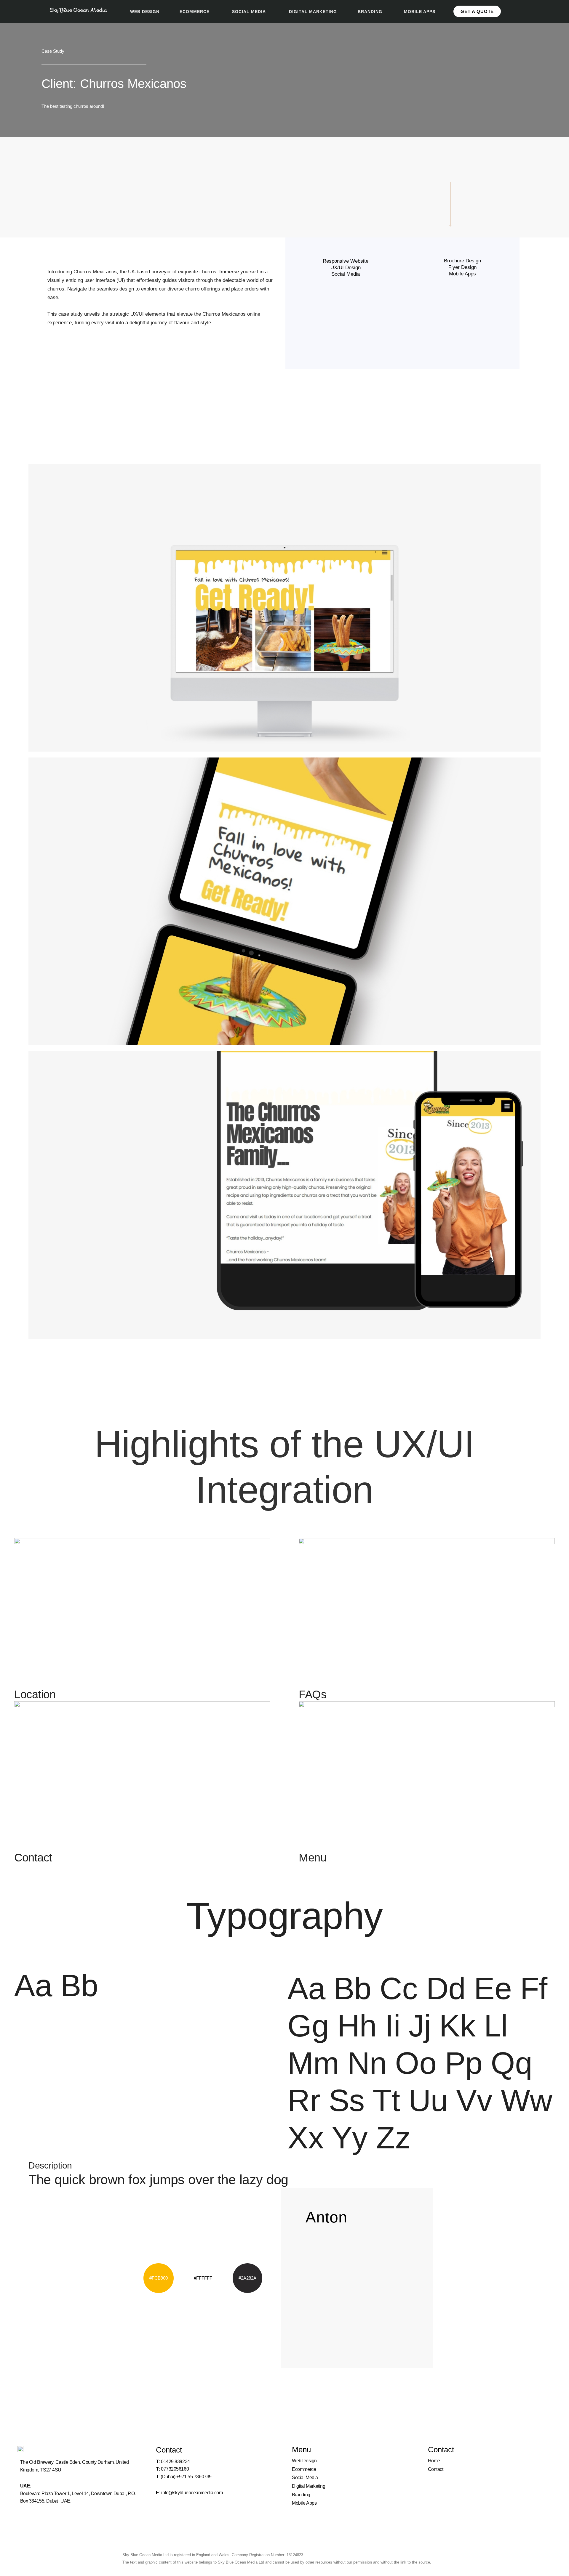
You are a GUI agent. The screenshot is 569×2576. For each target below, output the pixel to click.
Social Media (305, 2478)
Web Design (304, 2461)
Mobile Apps (304, 2503)
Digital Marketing (309, 2486)
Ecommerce (304, 2469)
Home (434, 2461)
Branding (301, 2495)
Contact (436, 2469)
